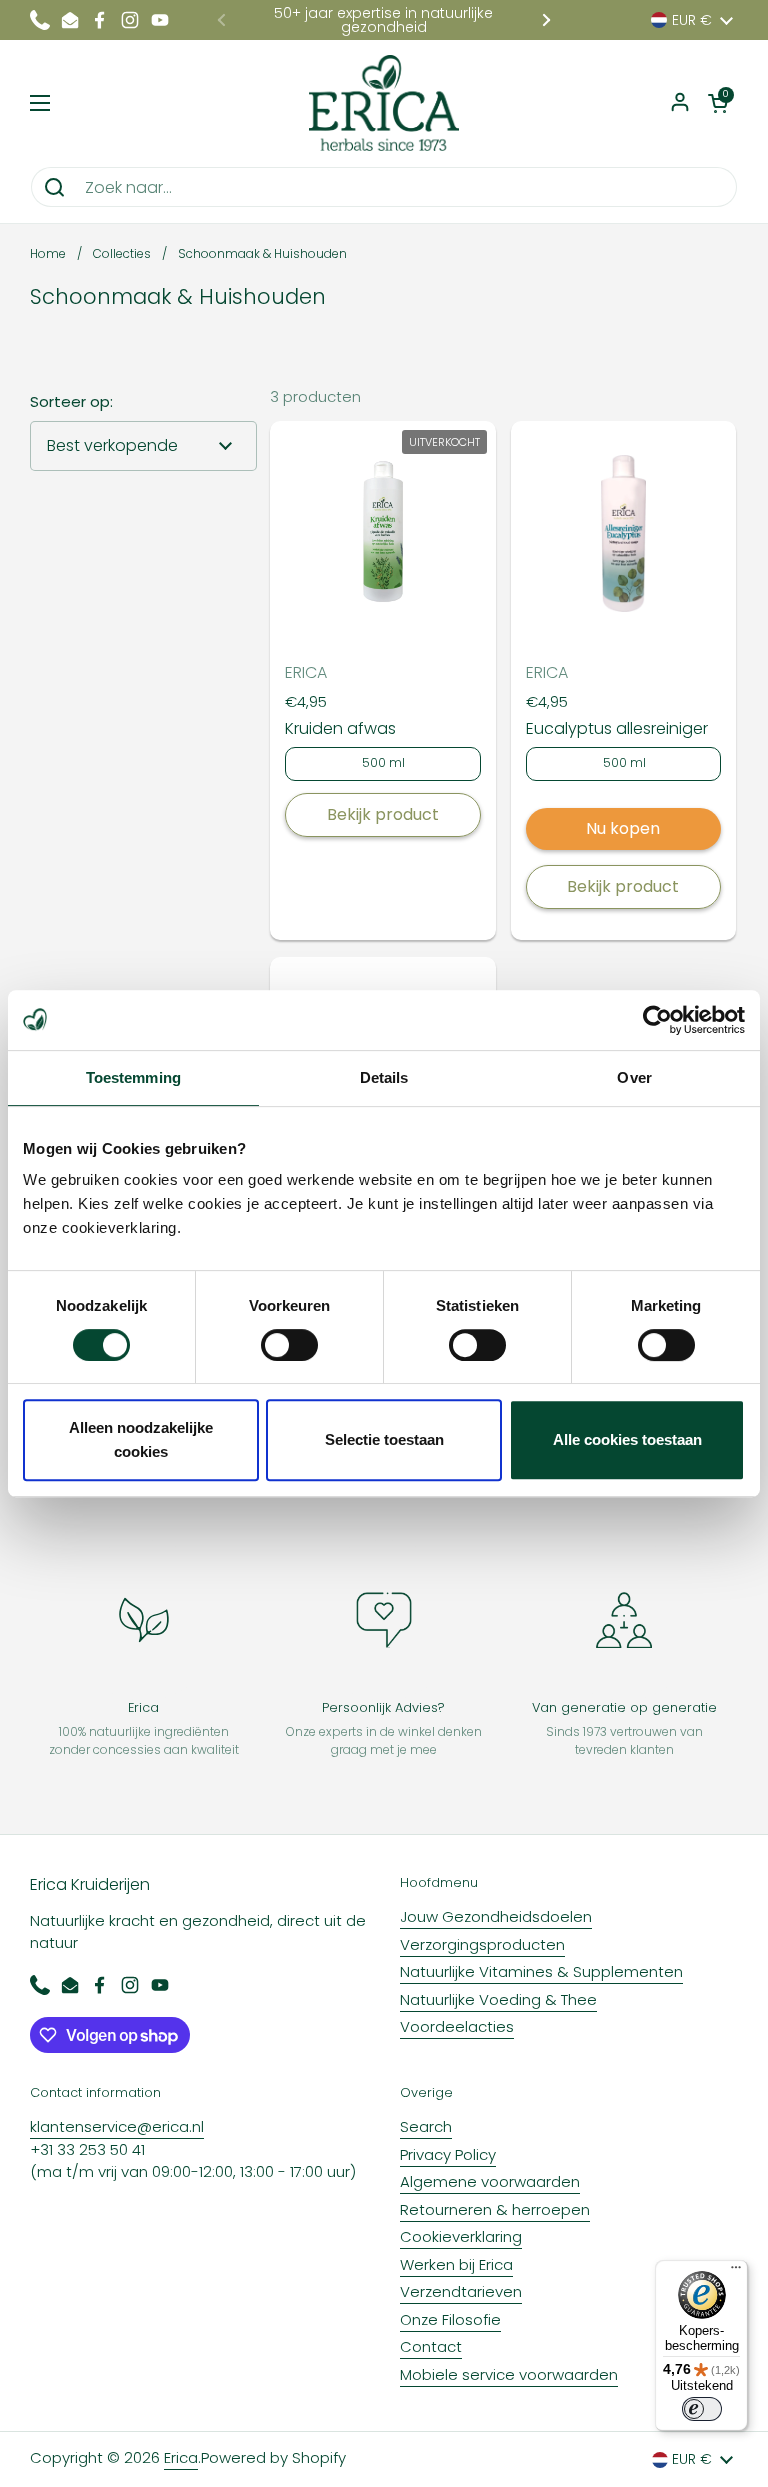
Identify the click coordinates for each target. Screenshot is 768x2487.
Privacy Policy (448, 2154)
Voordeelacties (457, 2026)
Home (48, 253)
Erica (181, 2457)
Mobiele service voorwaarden (509, 2374)
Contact (431, 2346)
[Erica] (384, 103)
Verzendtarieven (461, 2291)
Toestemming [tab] (133, 1077)
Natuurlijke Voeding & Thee (498, 1999)
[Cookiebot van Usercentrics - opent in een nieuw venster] (657, 1020)
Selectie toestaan (384, 1439)
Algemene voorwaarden (490, 2181)
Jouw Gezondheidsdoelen (496, 1916)
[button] (718, 103)
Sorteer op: (71, 401)
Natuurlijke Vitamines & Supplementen (541, 1971)
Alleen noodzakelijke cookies (141, 1439)
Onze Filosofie (450, 2319)
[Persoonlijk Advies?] (384, 1620)
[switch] (289, 1345)
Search (426, 2126)
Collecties (122, 253)
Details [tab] (384, 1077)
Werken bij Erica (456, 2264)
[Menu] (736, 2272)
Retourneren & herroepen (495, 2209)
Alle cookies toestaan (627, 1439)
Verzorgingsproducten (482, 1944)
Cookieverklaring (461, 2236)
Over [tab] (634, 1077)
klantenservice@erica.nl (117, 2126)
